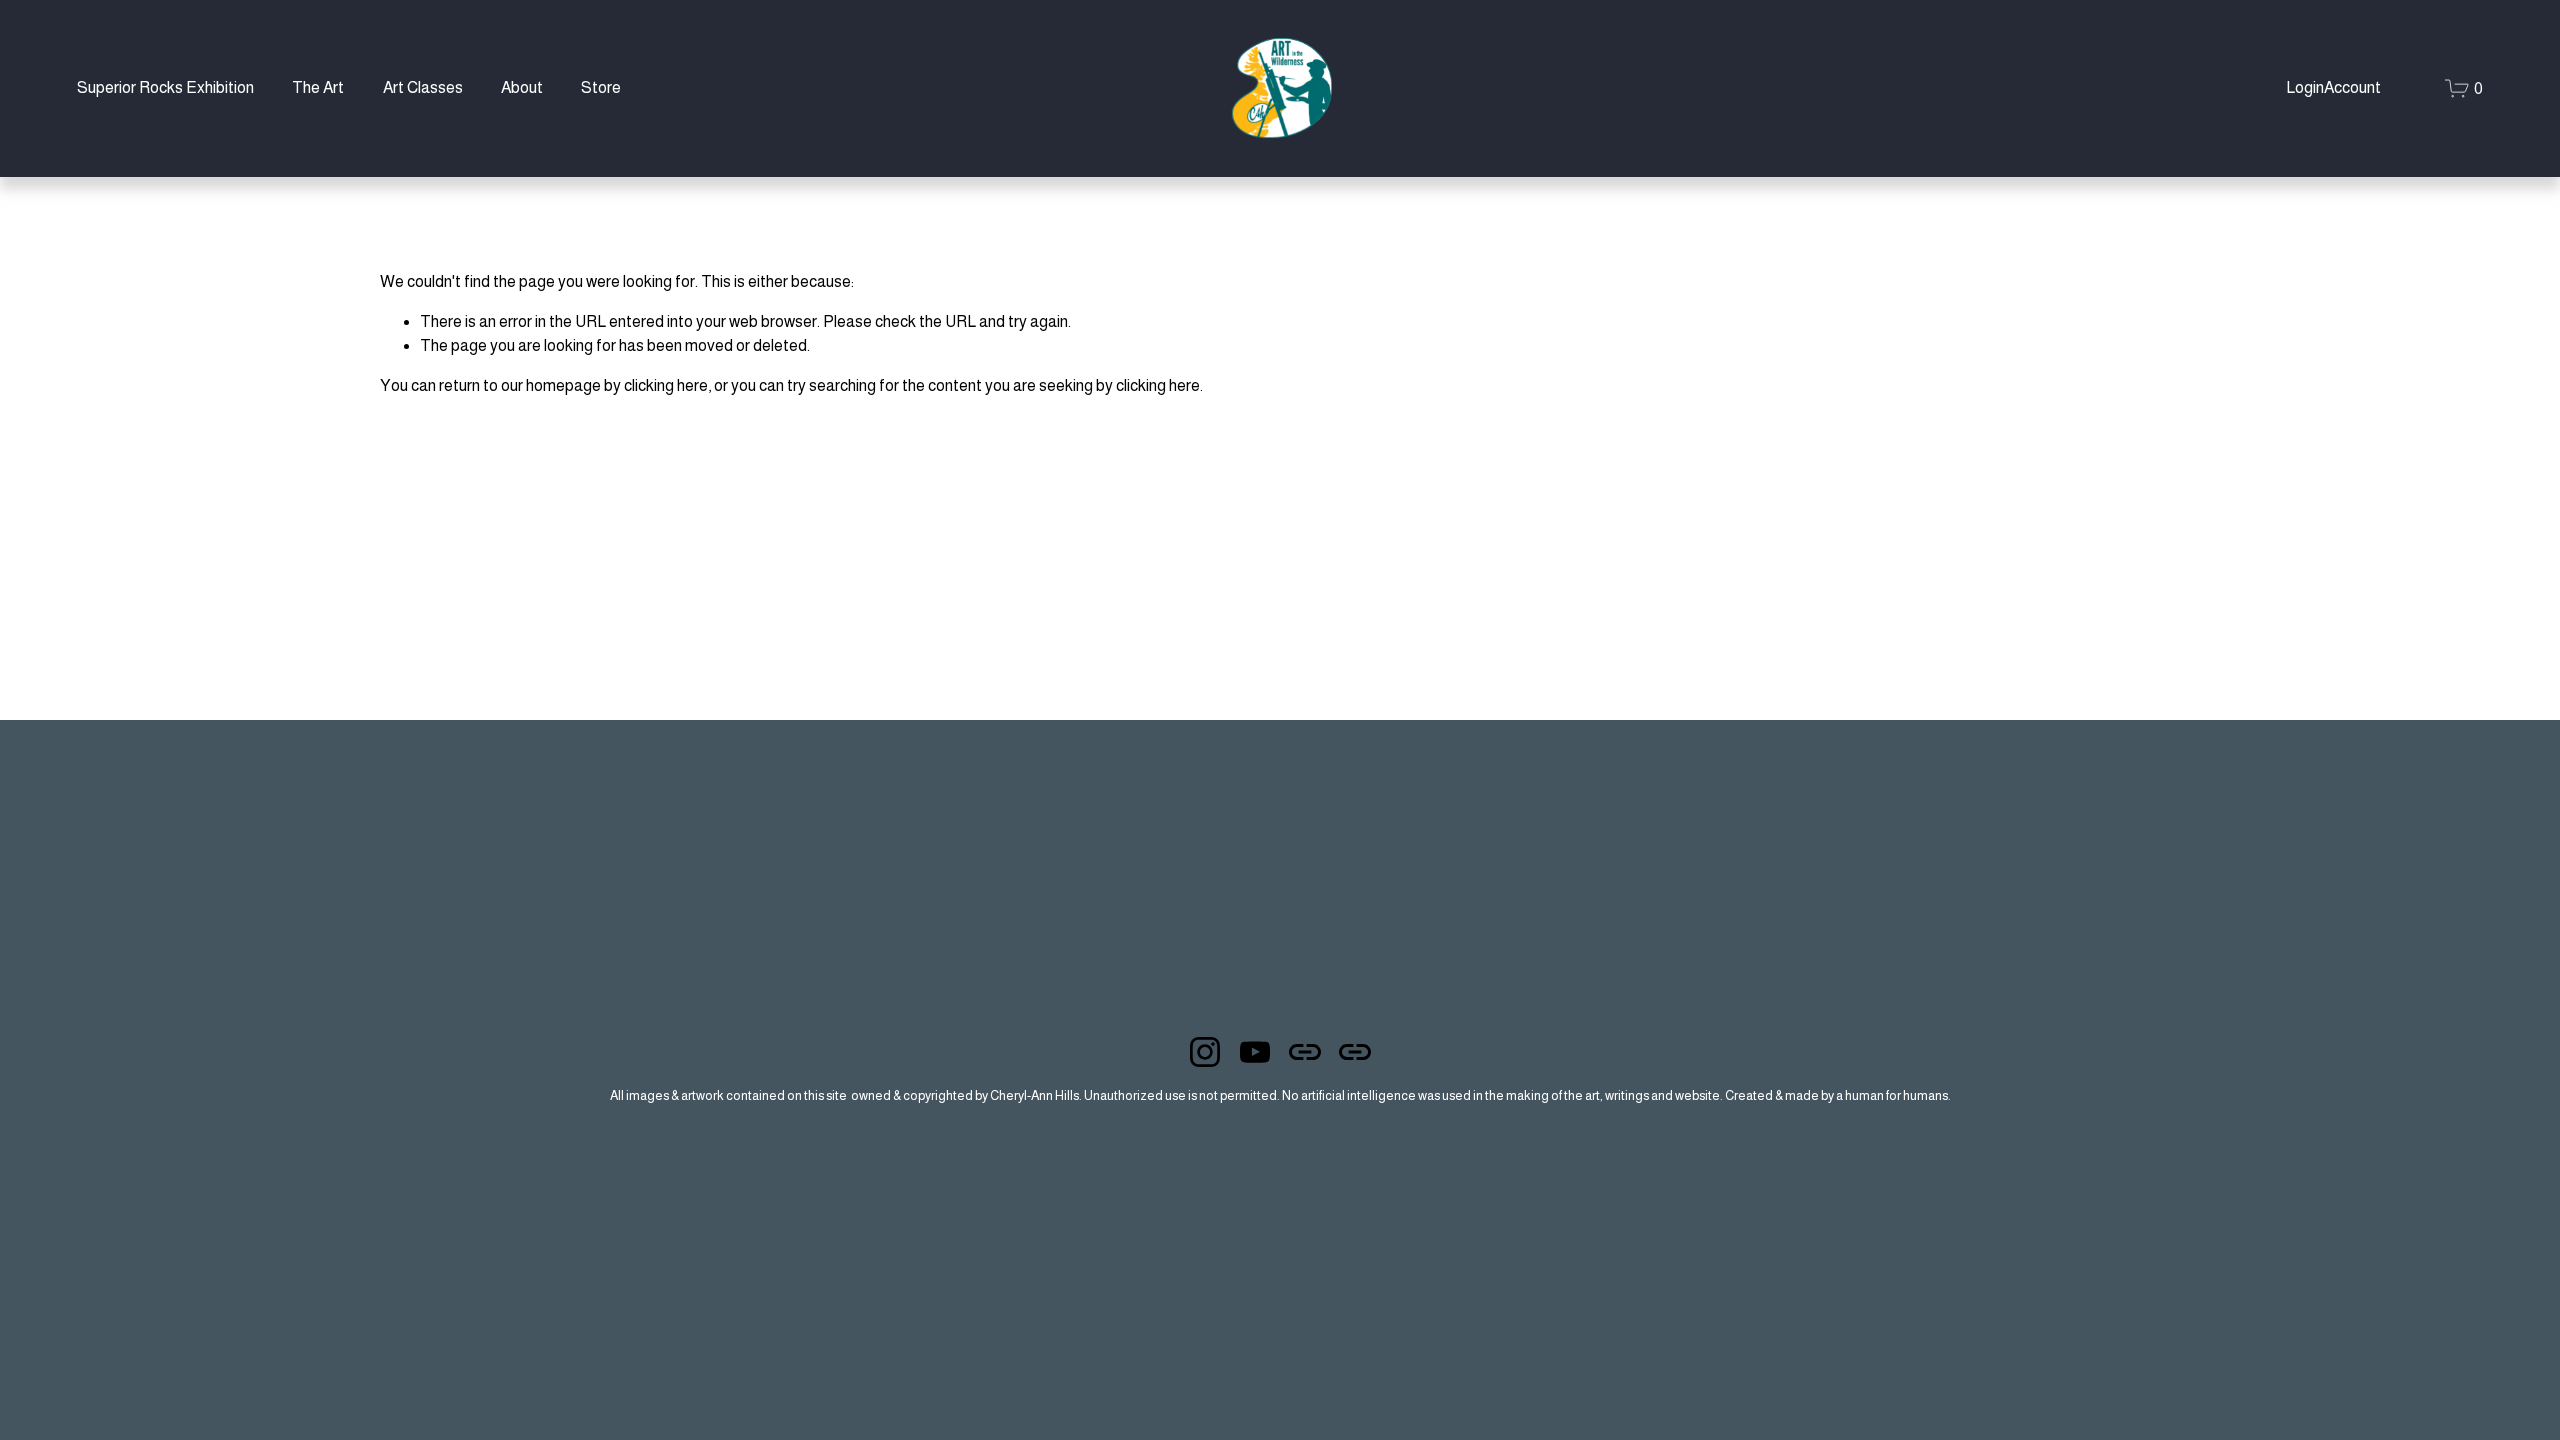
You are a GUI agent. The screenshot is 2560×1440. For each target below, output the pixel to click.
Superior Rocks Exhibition (165, 87)
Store (601, 87)
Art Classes (423, 87)
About (522, 87)
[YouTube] (1255, 1052)
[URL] (1305, 1052)
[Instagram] (1205, 1052)
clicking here (666, 385)
